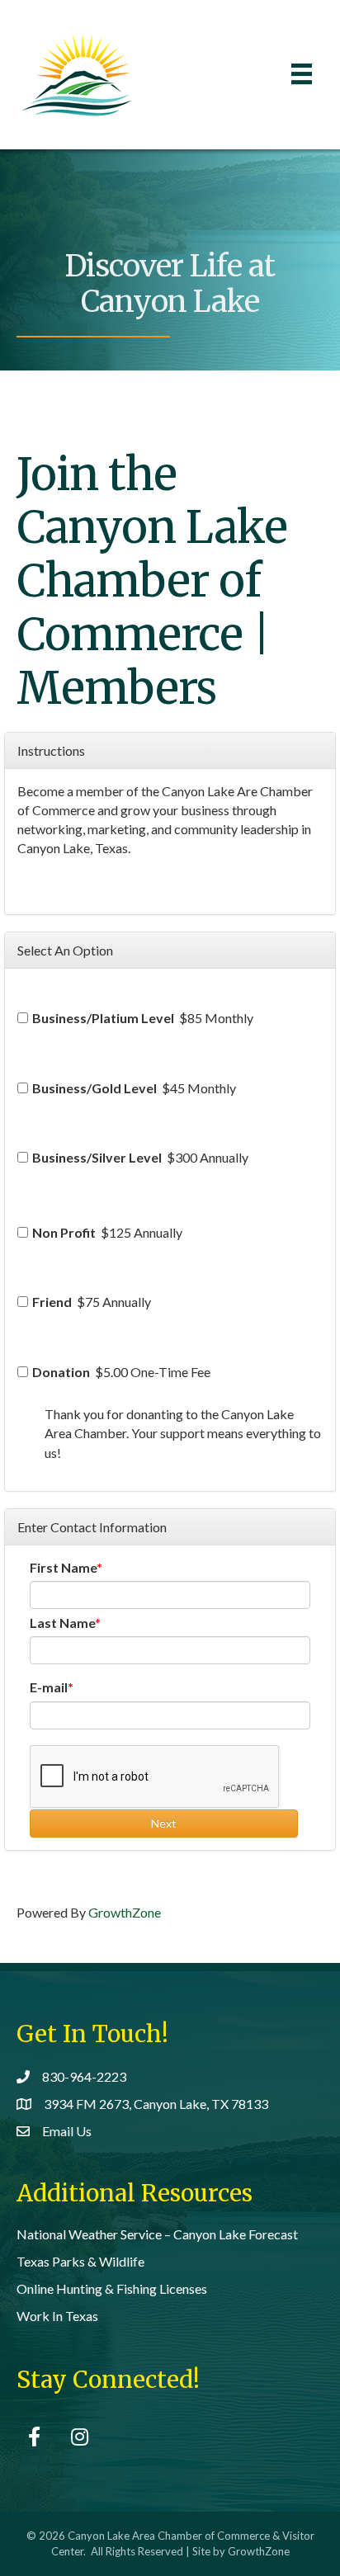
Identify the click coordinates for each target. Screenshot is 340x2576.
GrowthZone (125, 1912)
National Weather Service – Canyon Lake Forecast (157, 2234)
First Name (63, 1567)
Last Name (62, 1623)
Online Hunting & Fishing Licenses (112, 2288)
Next (164, 1823)
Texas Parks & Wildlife (80, 2261)
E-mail (49, 1687)
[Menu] (302, 74)
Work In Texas (57, 2316)
